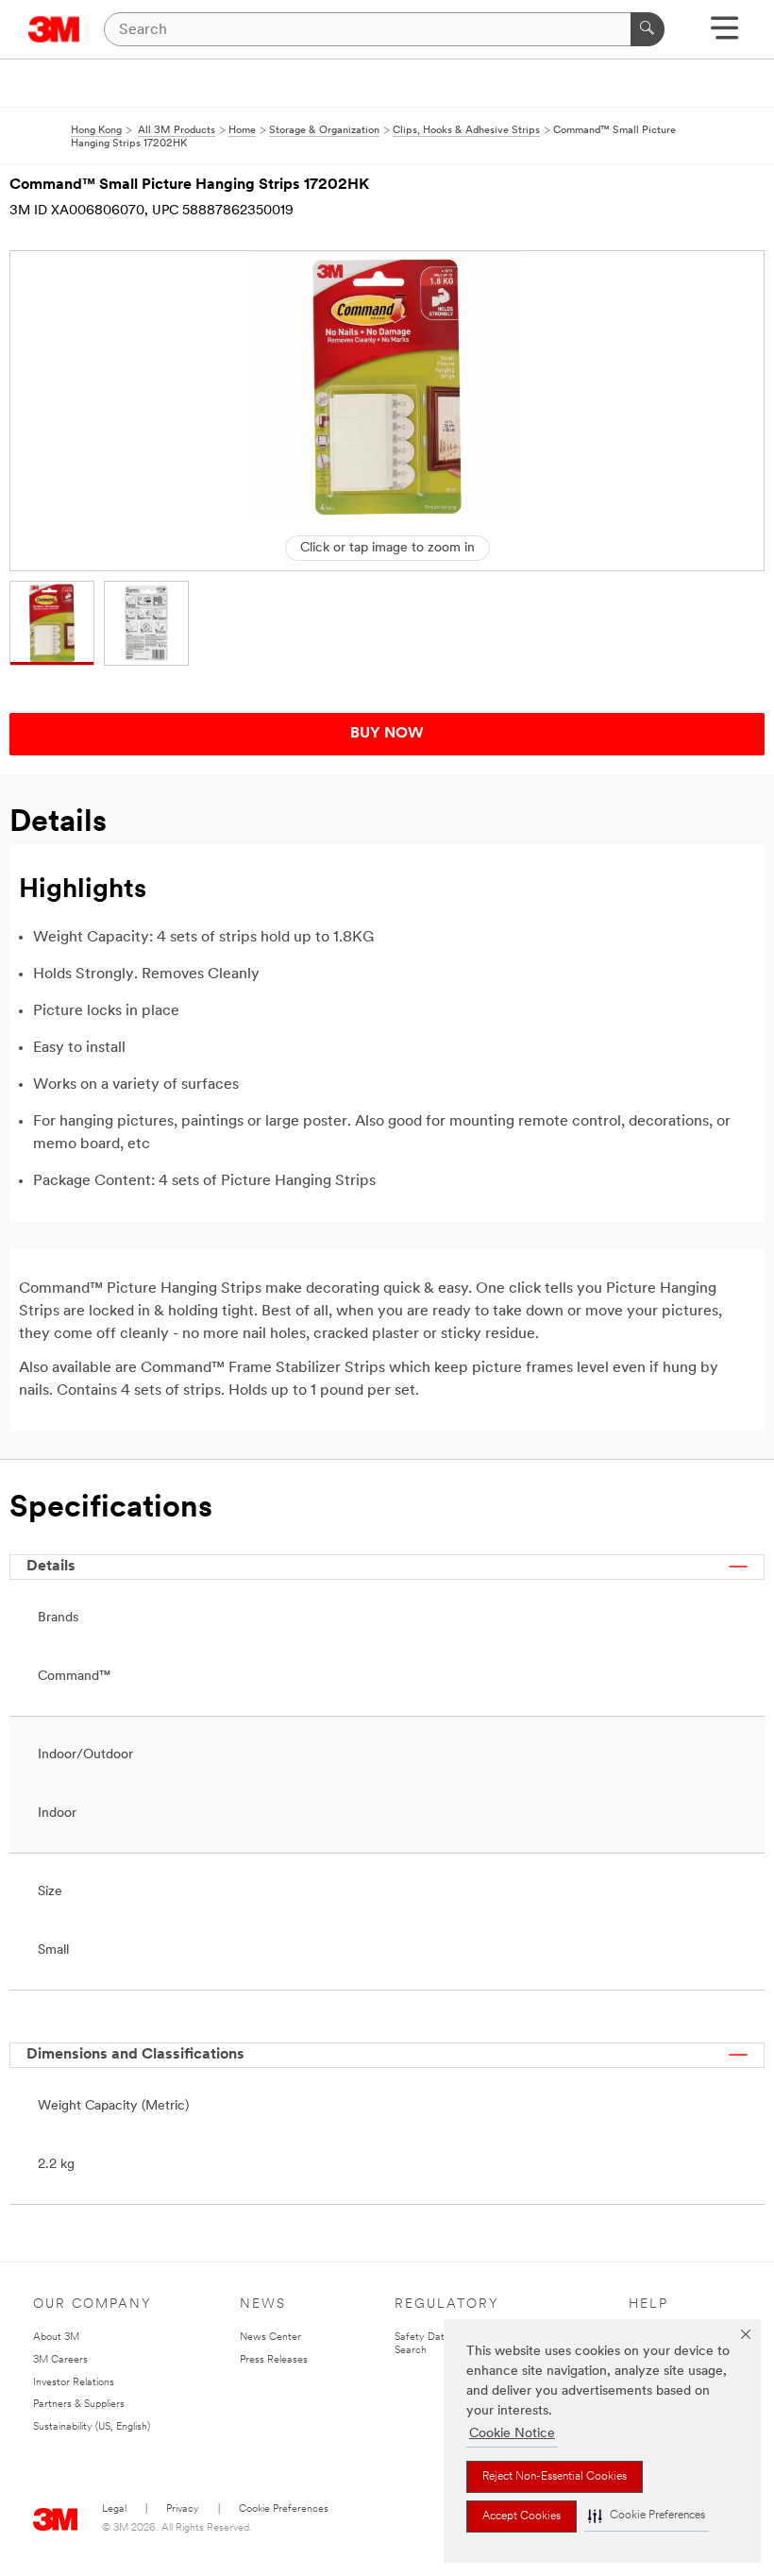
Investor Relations (74, 2383)
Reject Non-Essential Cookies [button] (555, 2477)
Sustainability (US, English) (92, 2427)
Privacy (183, 2509)
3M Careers (60, 2360)
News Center (270, 2338)
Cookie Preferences (284, 2509)
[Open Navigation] (724, 34)
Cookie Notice (512, 2434)
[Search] (648, 29)
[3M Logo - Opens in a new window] (54, 29)
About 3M (56, 2338)
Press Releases (274, 2360)
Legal (114, 2509)
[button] (647, 2516)
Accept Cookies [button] (522, 2517)
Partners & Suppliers (79, 2405)
